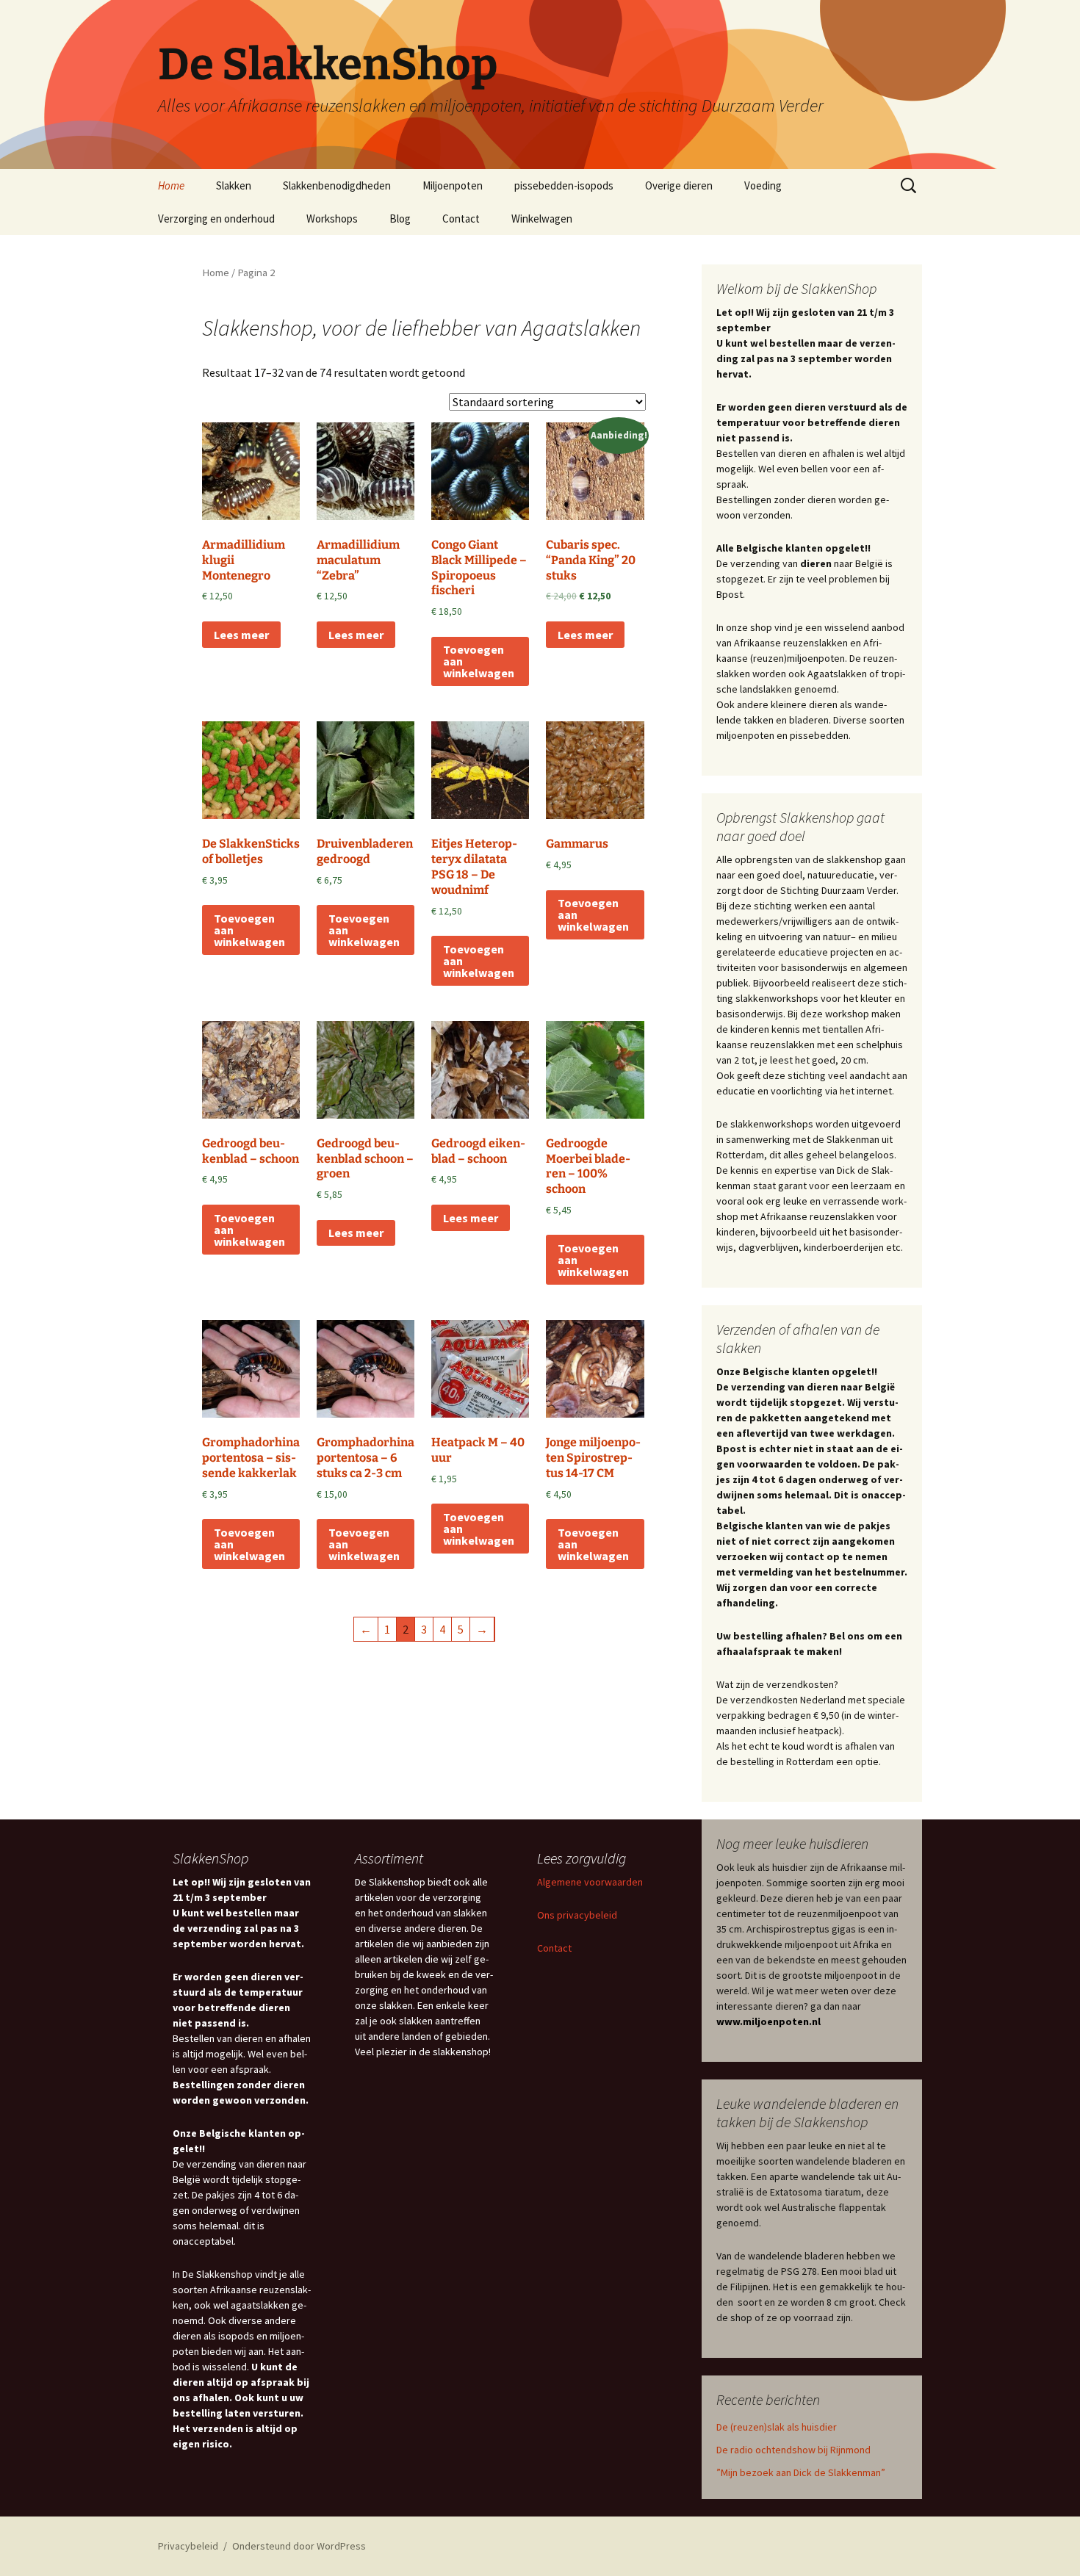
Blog (400, 219)
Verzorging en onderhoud (216, 219)
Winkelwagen (542, 219)
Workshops (332, 219)
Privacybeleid (188, 2546)
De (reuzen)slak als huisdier (777, 2427)
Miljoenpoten (453, 185)
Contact (461, 219)
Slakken (234, 185)
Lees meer (241, 635)
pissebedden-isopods (564, 185)
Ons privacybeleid (577, 1915)
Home (171, 185)
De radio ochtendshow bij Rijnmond (793, 2450)
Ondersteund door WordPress (299, 2546)
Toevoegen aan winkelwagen (479, 661)
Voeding (763, 185)
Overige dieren (679, 185)
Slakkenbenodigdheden (337, 185)
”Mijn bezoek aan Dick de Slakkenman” (801, 2472)
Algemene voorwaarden (590, 1882)
